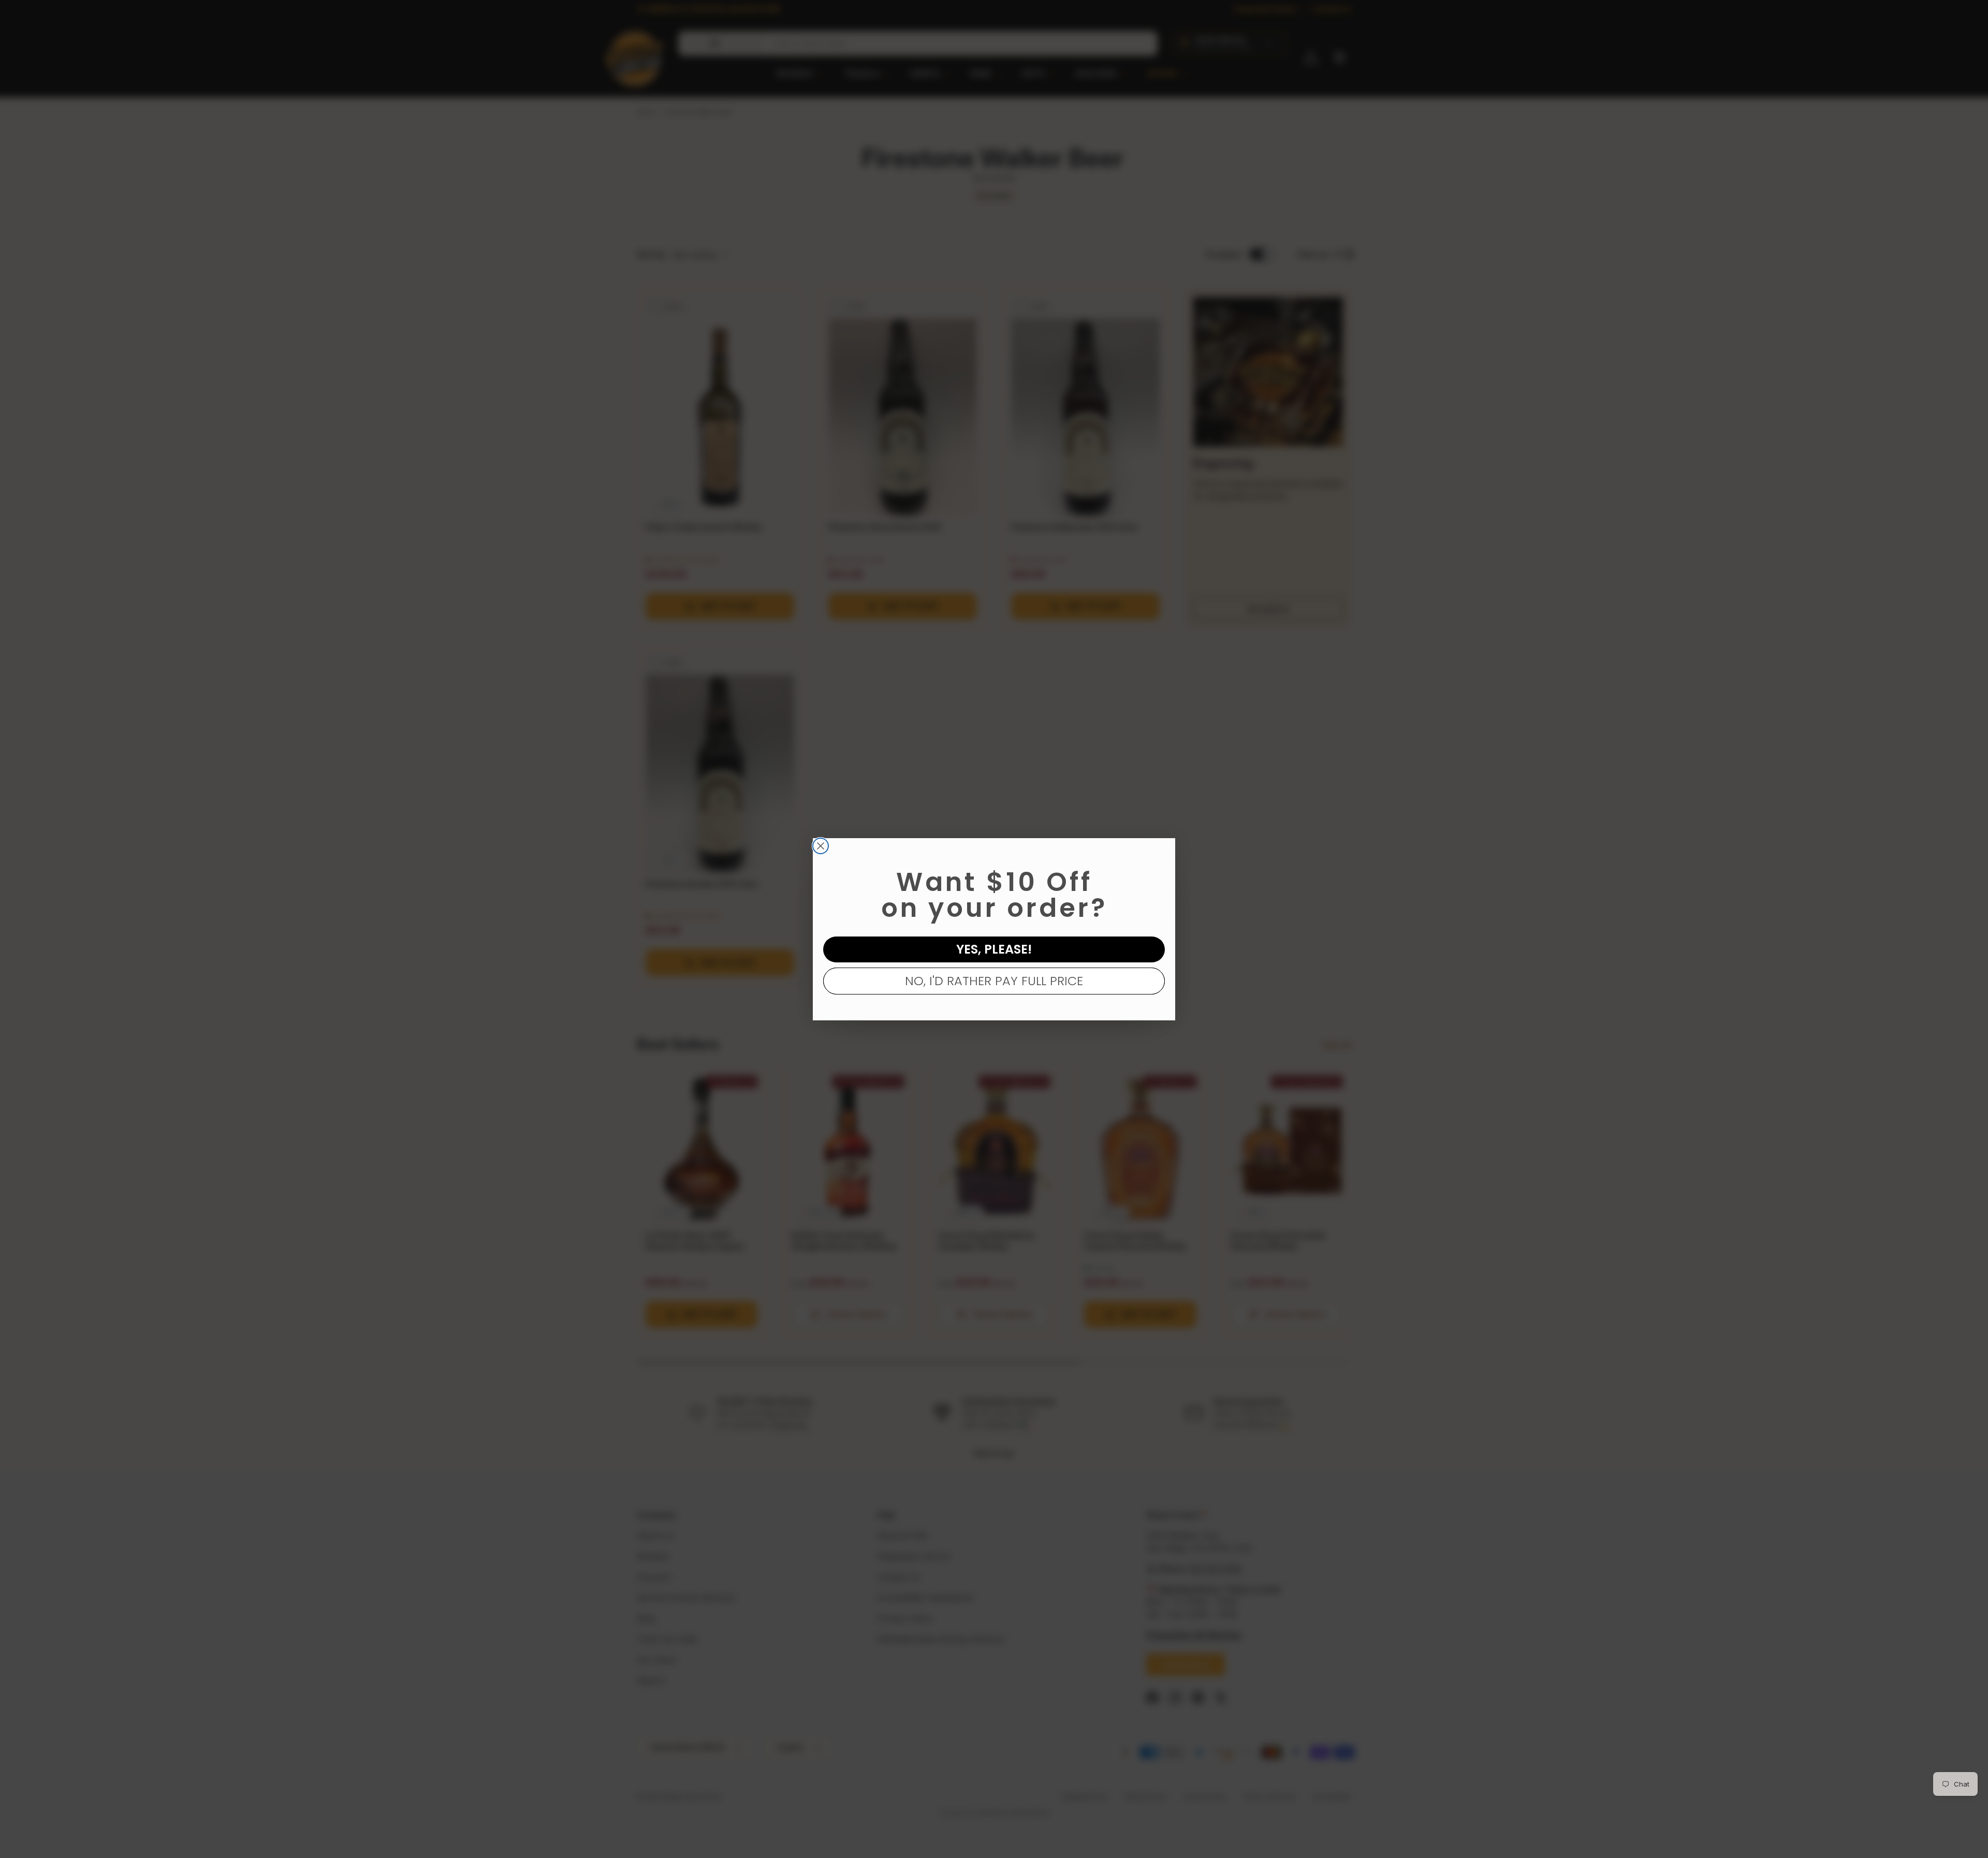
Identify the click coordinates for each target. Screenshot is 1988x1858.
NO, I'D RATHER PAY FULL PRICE (994, 981)
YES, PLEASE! (994, 949)
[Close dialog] (821, 846)
